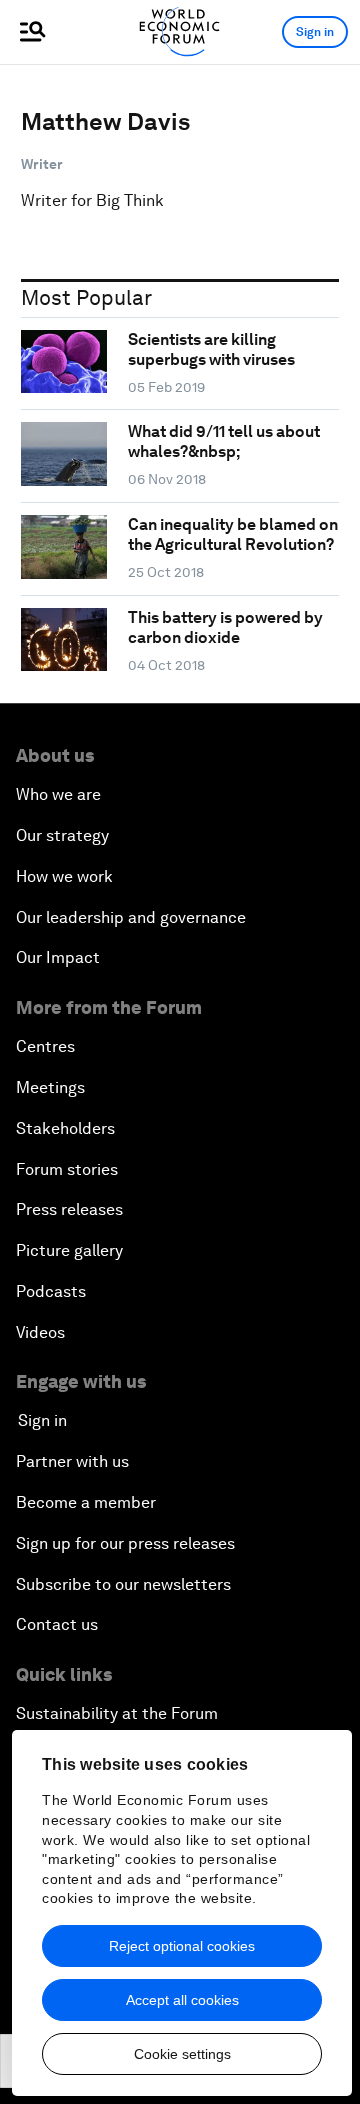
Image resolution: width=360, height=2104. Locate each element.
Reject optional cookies (182, 1946)
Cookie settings (182, 2054)
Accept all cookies (182, 2000)
